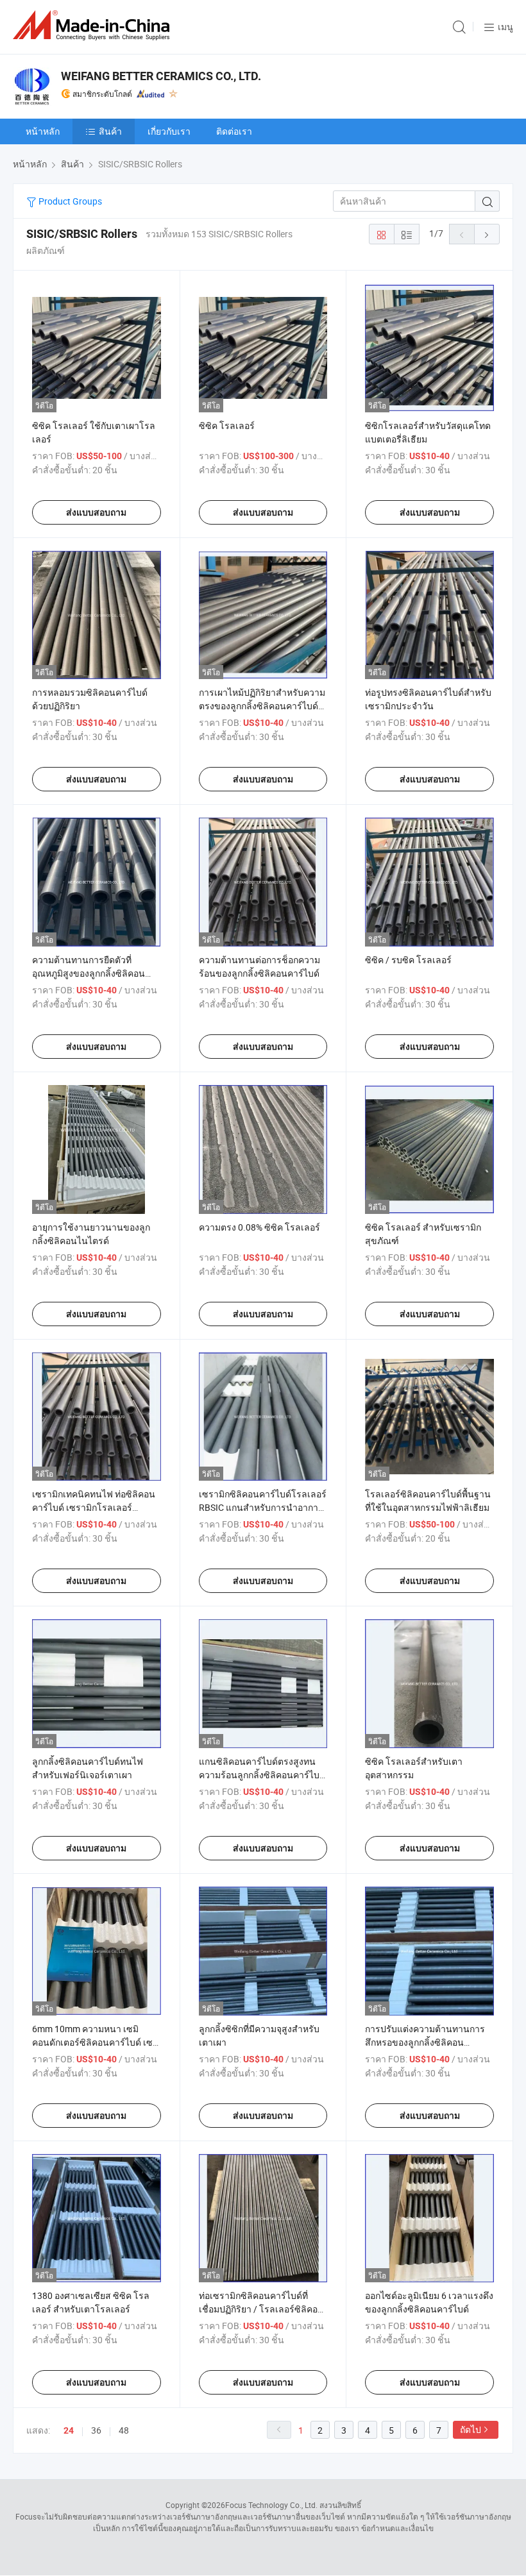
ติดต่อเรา (234, 131)
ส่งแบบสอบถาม (96, 512)
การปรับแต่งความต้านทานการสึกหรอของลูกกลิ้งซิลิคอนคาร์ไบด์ (425, 2042)
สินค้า (110, 131)
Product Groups (69, 201)
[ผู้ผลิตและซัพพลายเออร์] (94, 25)
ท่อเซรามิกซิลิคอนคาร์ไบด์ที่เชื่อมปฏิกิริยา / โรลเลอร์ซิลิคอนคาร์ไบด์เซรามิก (261, 2309)
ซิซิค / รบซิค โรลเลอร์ (408, 960)
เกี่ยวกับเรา (169, 131)
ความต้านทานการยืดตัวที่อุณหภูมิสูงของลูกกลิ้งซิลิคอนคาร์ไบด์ (89, 973)
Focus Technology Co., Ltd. (271, 2505)
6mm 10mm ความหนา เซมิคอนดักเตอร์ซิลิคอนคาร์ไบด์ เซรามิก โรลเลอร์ (92, 2042)
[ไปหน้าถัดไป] (487, 234)
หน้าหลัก (43, 131)
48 (124, 2430)
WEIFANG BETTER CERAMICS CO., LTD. (161, 76)
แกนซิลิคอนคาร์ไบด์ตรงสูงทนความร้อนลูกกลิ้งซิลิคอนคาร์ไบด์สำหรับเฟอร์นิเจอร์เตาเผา (262, 1775)
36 (96, 2430)
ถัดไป (471, 2429)
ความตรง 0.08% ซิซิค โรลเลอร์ (259, 1227)
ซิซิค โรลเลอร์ (227, 425)
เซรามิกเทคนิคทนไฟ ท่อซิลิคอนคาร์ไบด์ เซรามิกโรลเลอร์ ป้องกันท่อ (94, 1507)
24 (69, 2430)
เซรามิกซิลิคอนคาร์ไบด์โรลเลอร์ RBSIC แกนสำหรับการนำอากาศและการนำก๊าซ (263, 1507)
